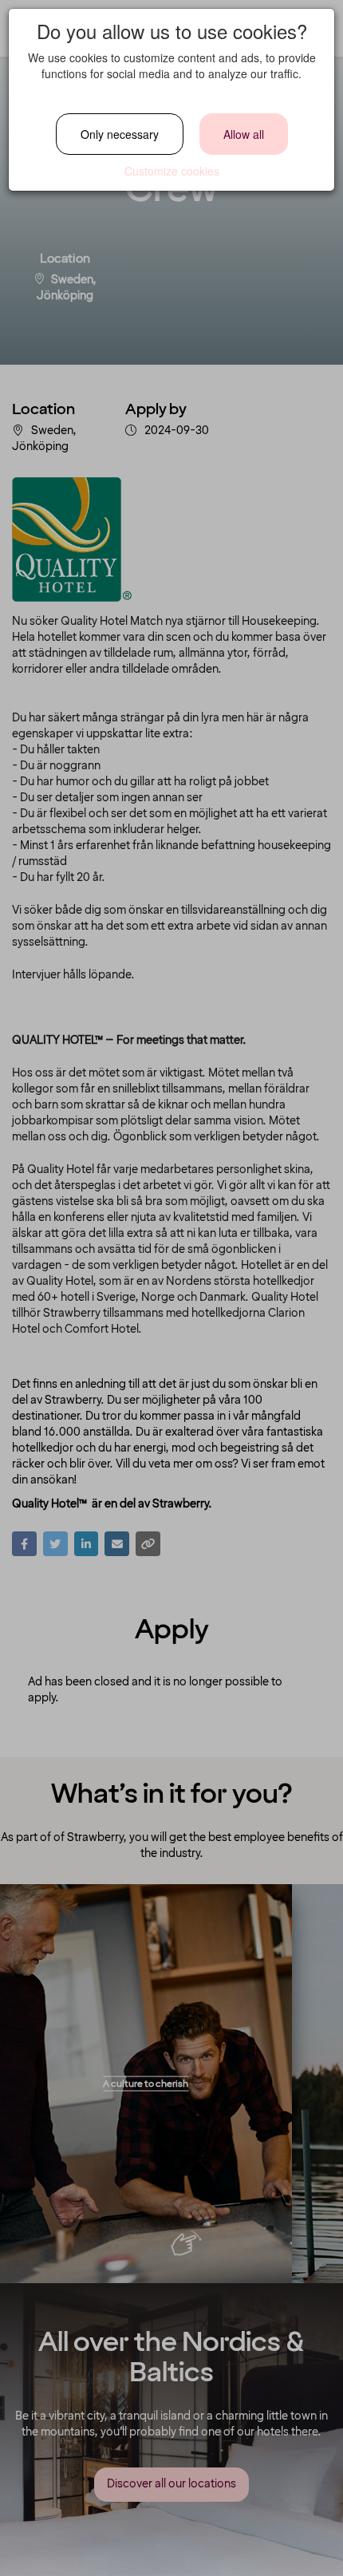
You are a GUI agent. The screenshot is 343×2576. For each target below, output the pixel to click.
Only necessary (120, 134)
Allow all (244, 134)
